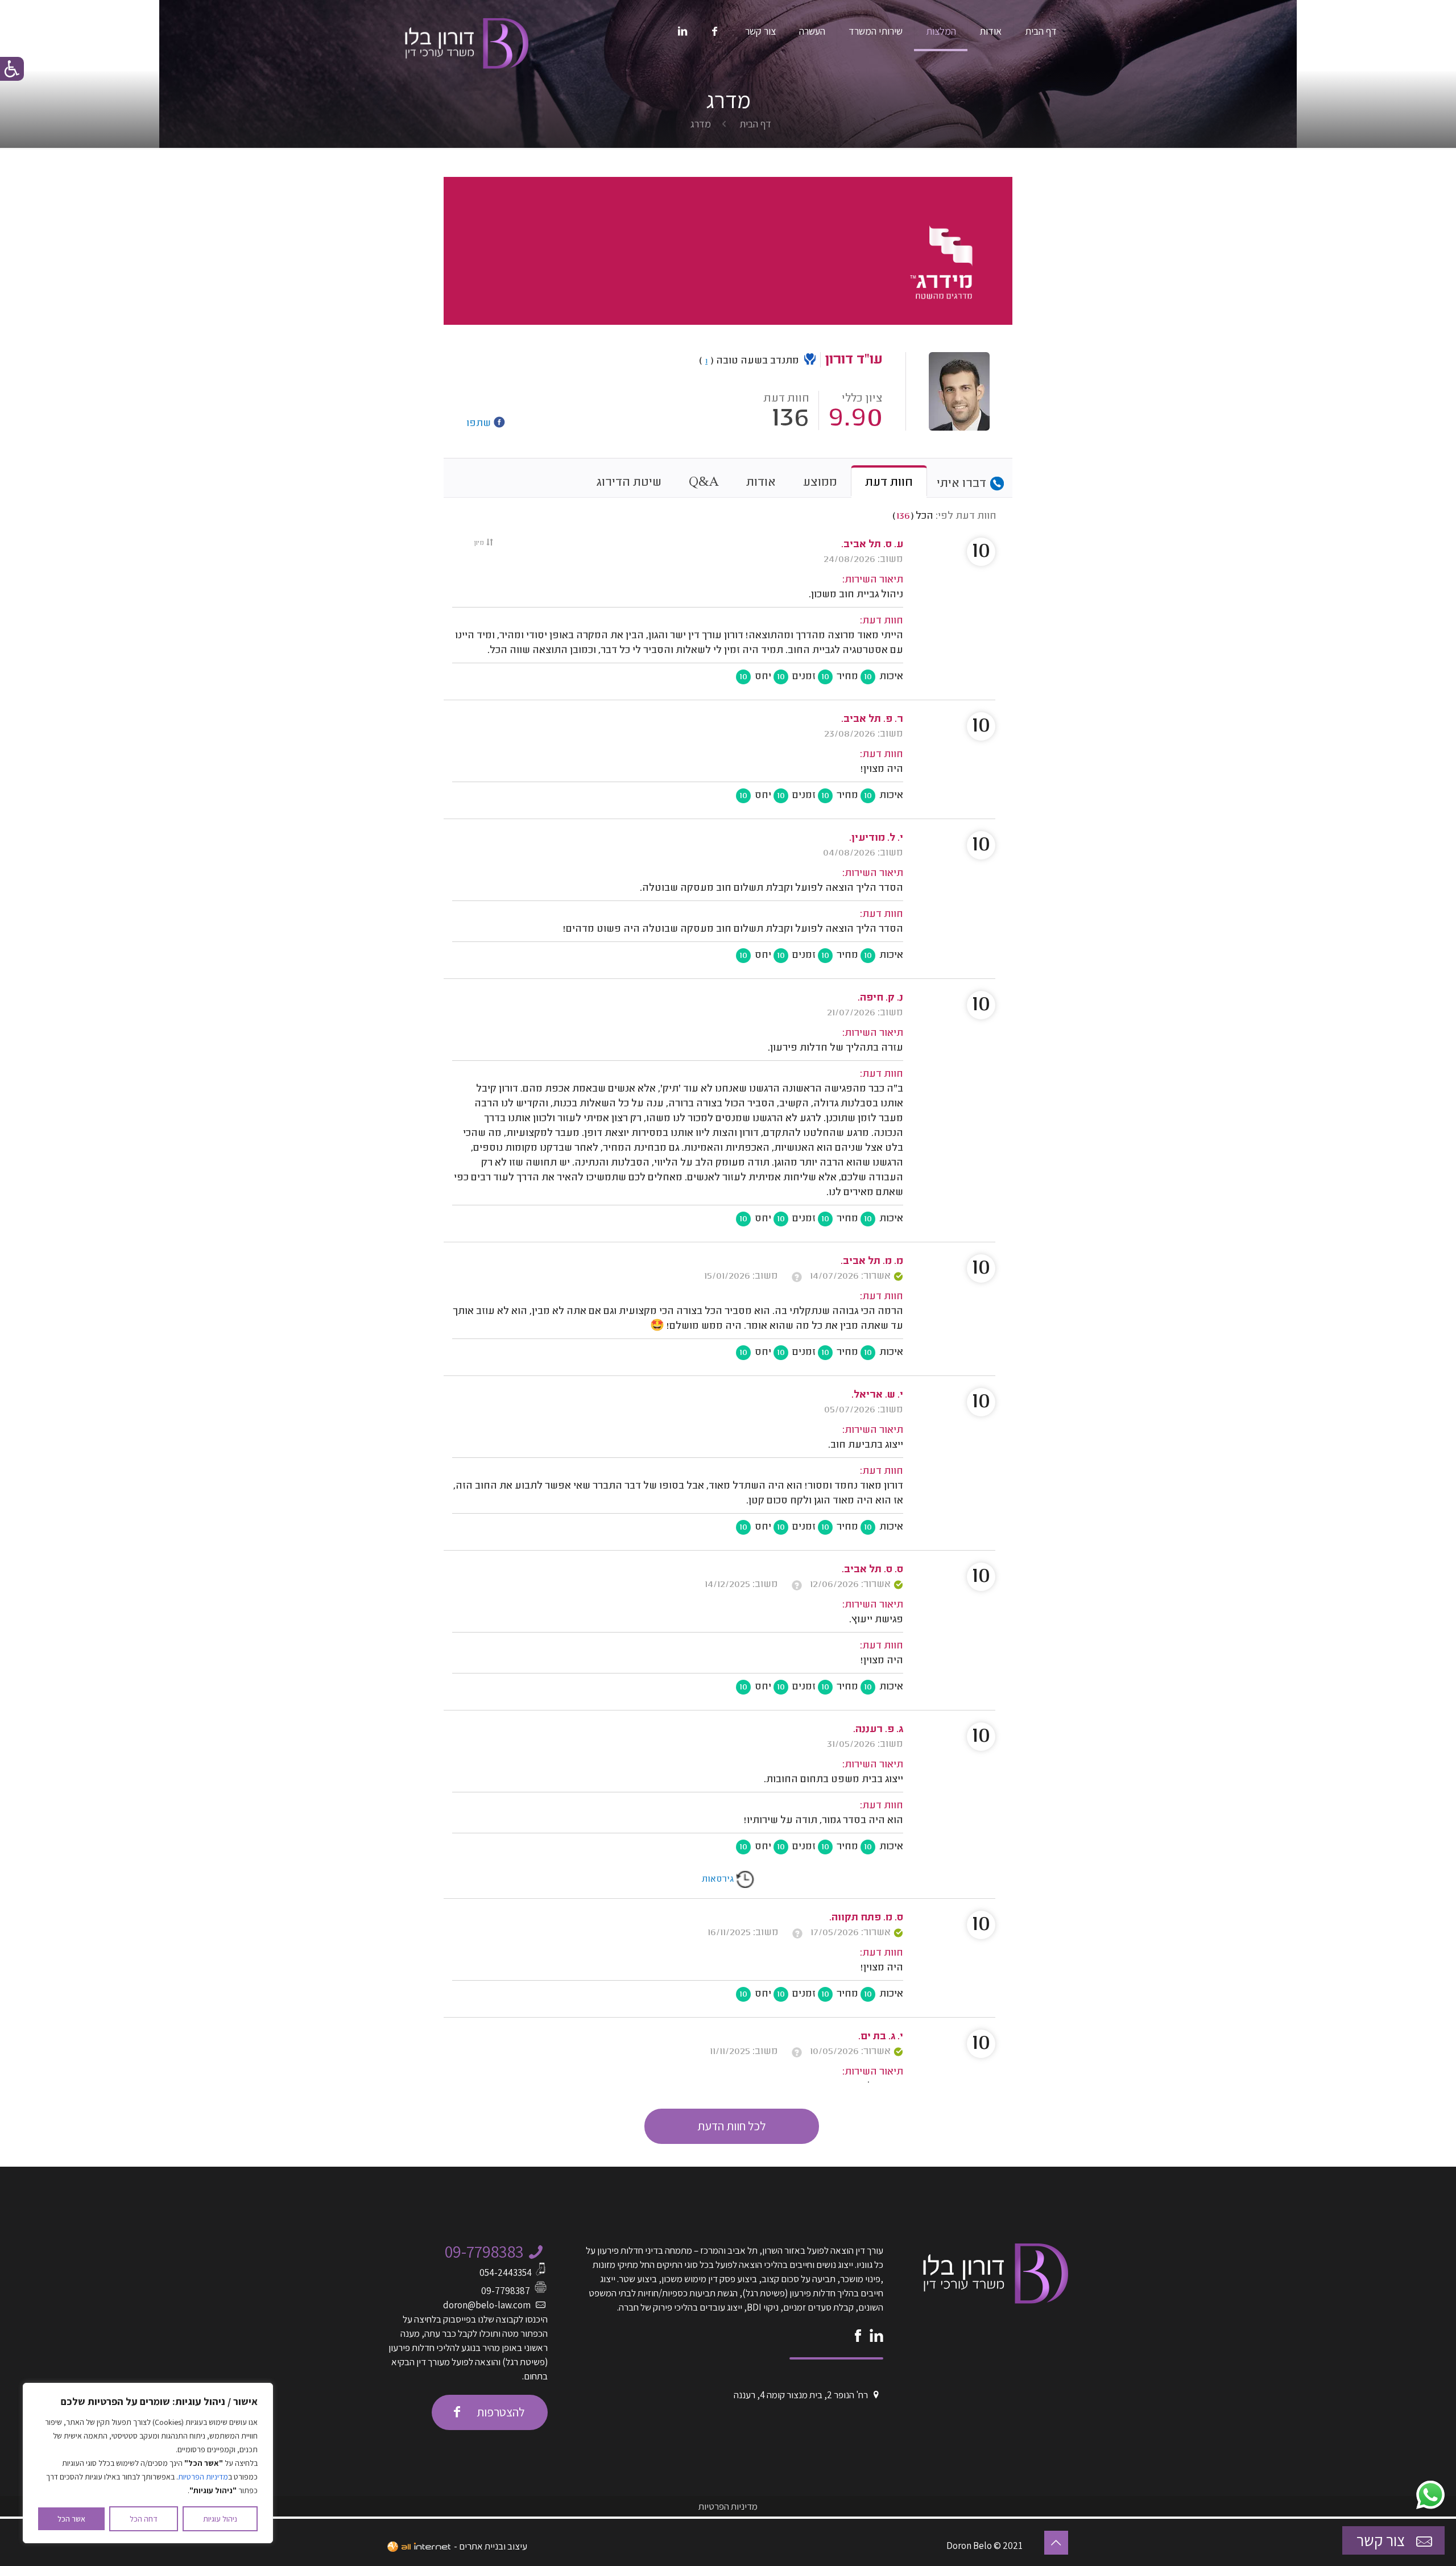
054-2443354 (506, 2272)
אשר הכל (71, 2519)
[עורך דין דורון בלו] (467, 37)
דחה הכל (144, 2519)
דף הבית (755, 124)
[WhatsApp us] (1430, 2495)
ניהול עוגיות (220, 2519)
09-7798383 (484, 2251)
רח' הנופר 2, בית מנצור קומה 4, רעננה (801, 2395)
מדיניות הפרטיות (203, 2477)
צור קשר (1382, 2540)
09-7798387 (506, 2291)
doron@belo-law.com (487, 2305)
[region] (148, 2463)
